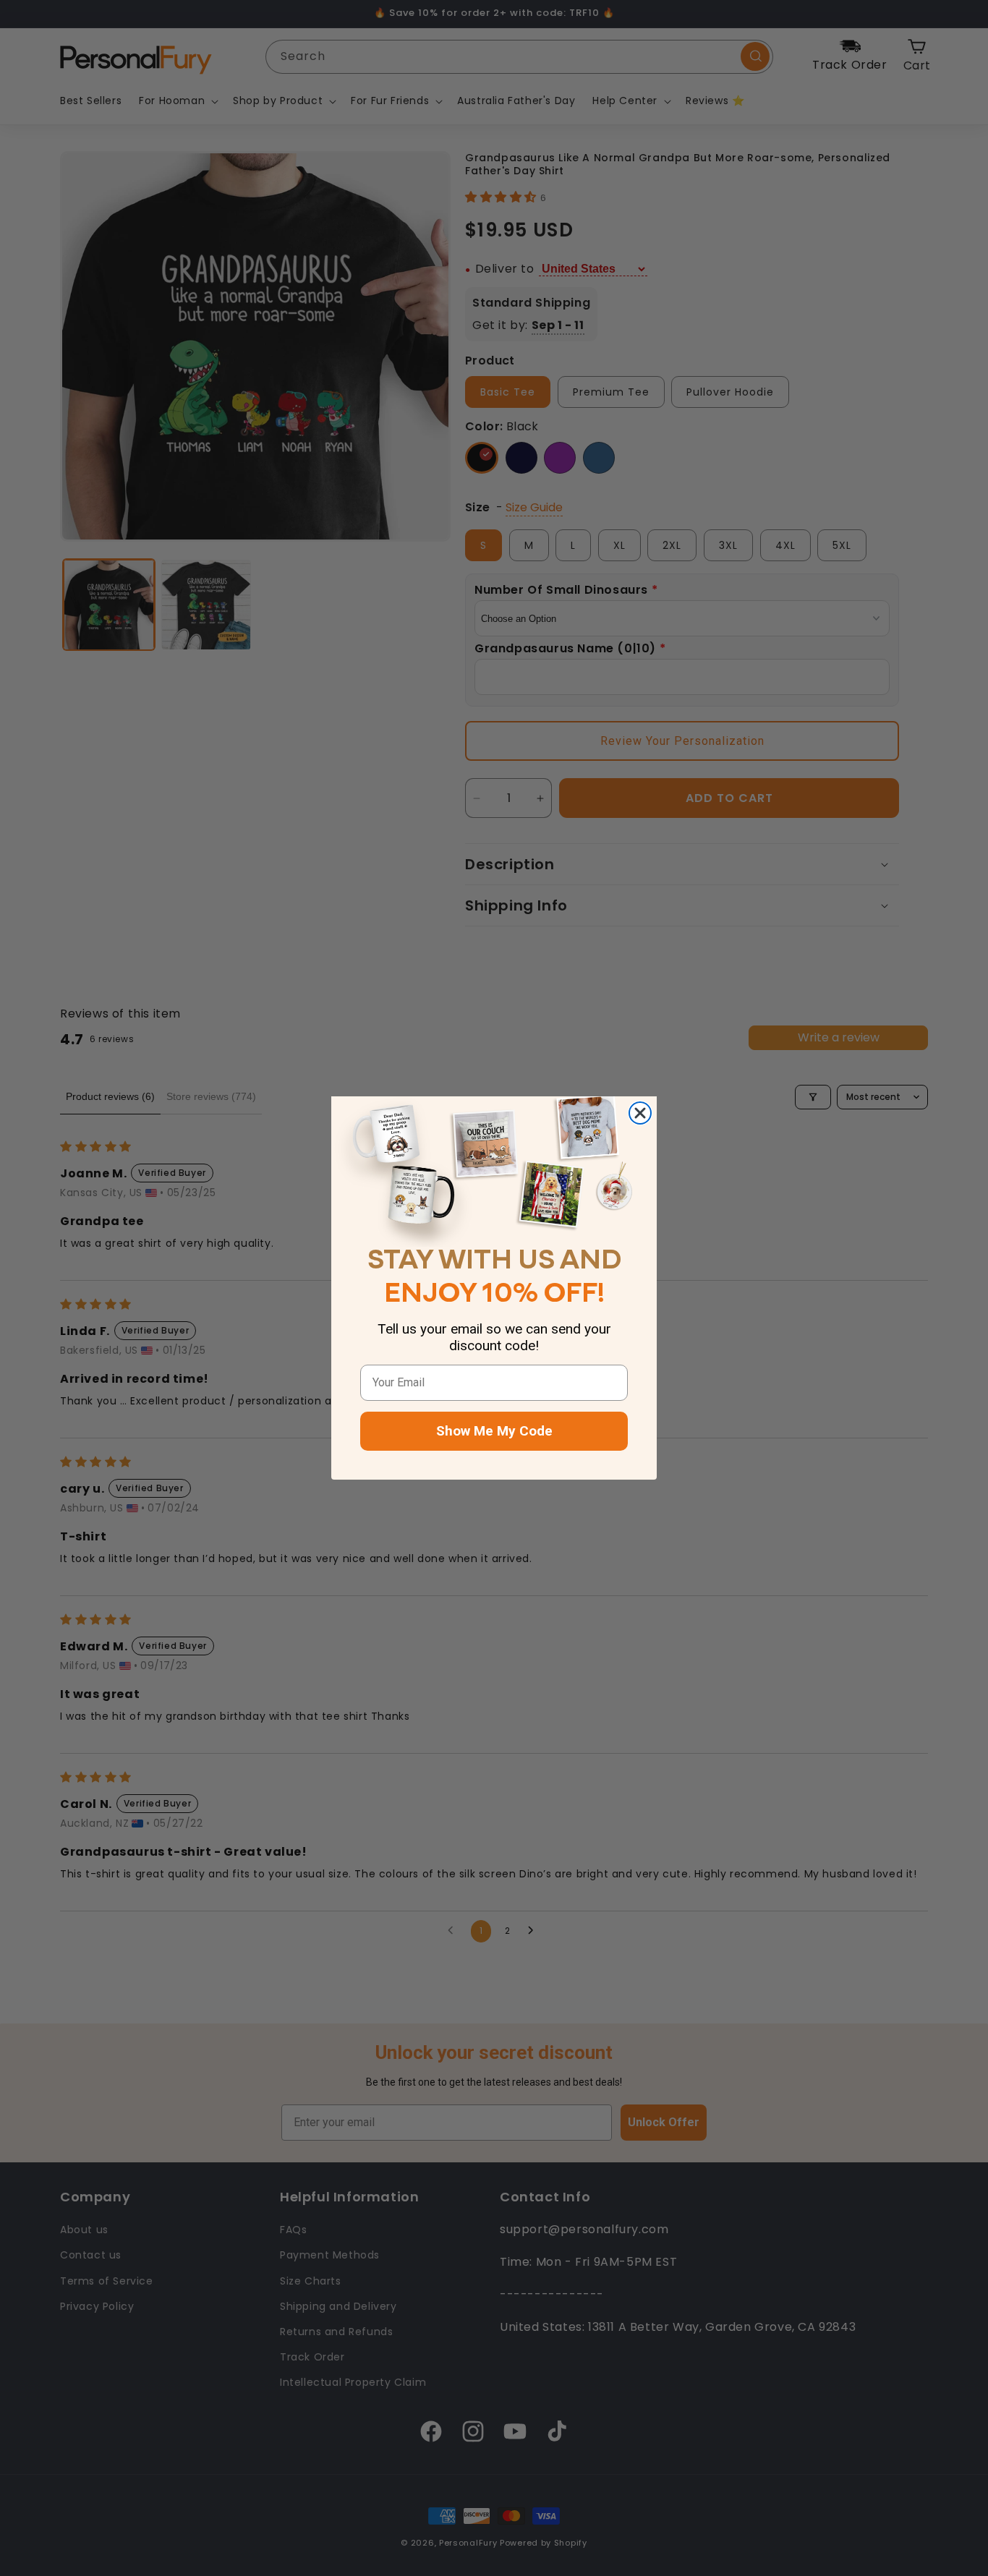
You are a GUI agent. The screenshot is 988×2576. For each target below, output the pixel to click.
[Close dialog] (640, 1113)
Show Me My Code (494, 1431)
